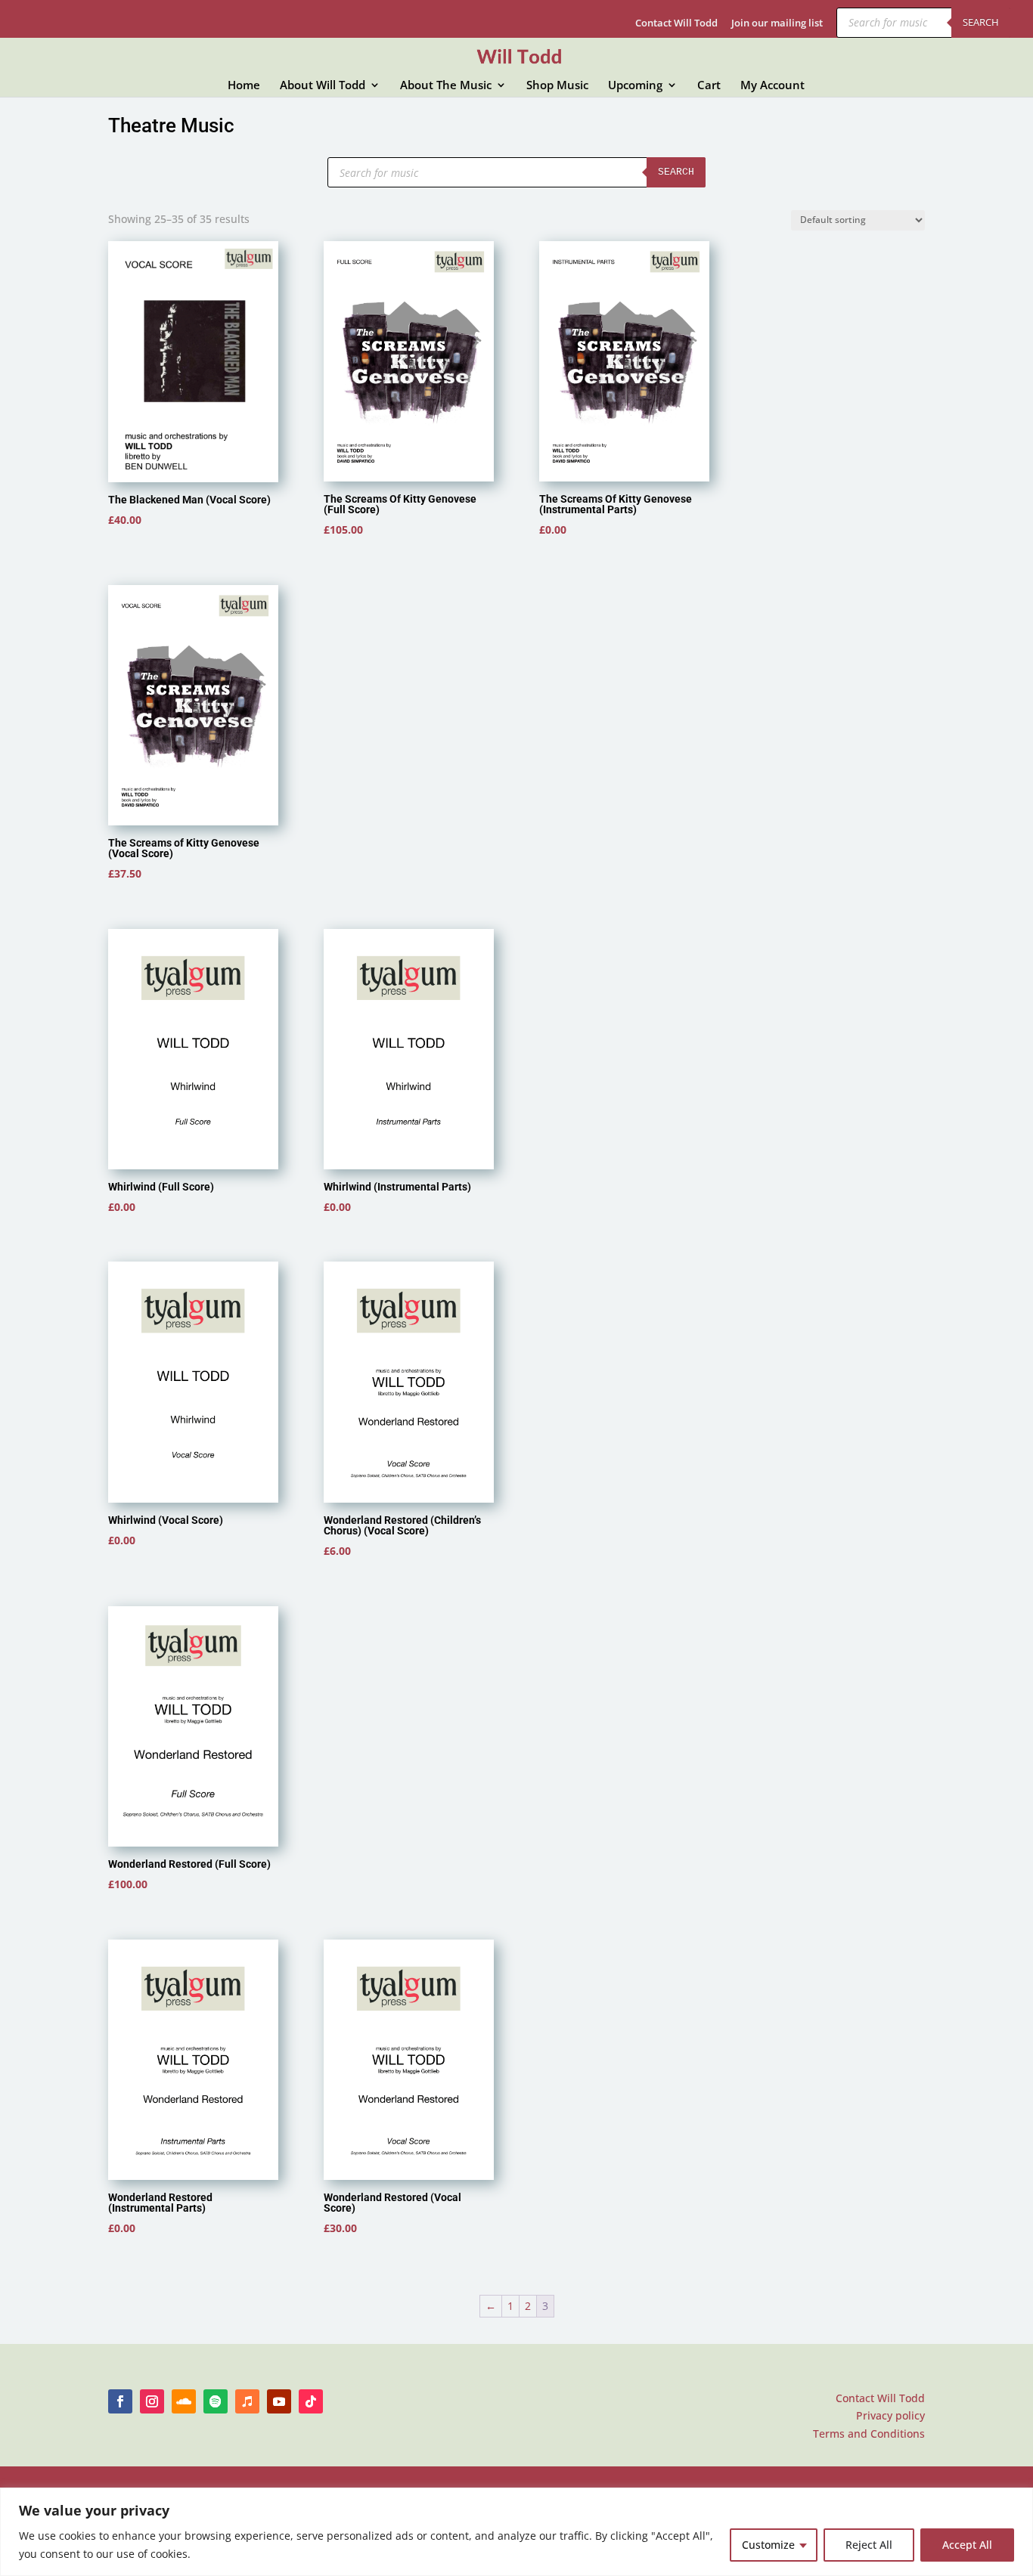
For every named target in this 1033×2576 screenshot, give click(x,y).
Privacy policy (890, 2415)
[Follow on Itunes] (247, 2401)
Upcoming (635, 86)
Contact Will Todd (676, 24)
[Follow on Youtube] (279, 2401)
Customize (768, 2545)
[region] (516, 2532)
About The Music (446, 86)
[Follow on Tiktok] (311, 2401)
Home (244, 86)
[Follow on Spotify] (216, 2401)
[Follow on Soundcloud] (184, 2401)
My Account (772, 86)
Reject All (869, 2545)
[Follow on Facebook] (120, 2401)
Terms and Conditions (869, 2434)
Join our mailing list (777, 24)
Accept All (967, 2545)
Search (981, 22)
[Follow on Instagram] (152, 2401)
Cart (709, 86)
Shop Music (557, 86)
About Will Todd (323, 86)
